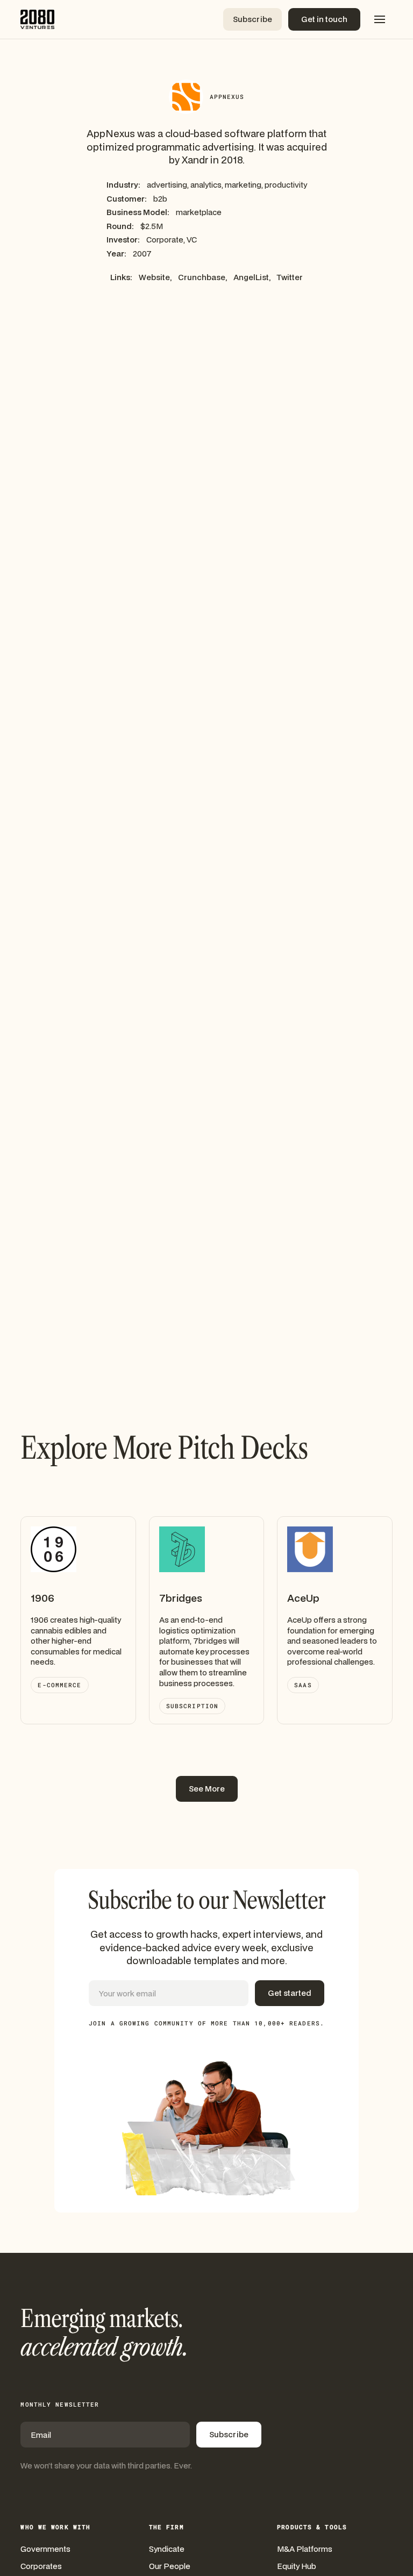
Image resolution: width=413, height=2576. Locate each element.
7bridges (181, 1598)
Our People (170, 2566)
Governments (45, 2549)
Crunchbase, (202, 277)
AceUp (303, 1598)
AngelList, (252, 277)
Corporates (41, 2566)
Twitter (290, 277)
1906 (42, 1598)
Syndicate (167, 2549)
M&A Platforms (305, 2549)
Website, (155, 277)
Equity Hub (297, 2566)
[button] (380, 19)
